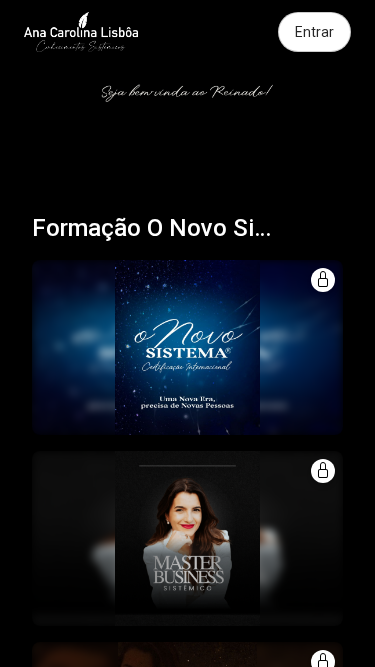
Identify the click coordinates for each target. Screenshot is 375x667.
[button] (187, 347)
